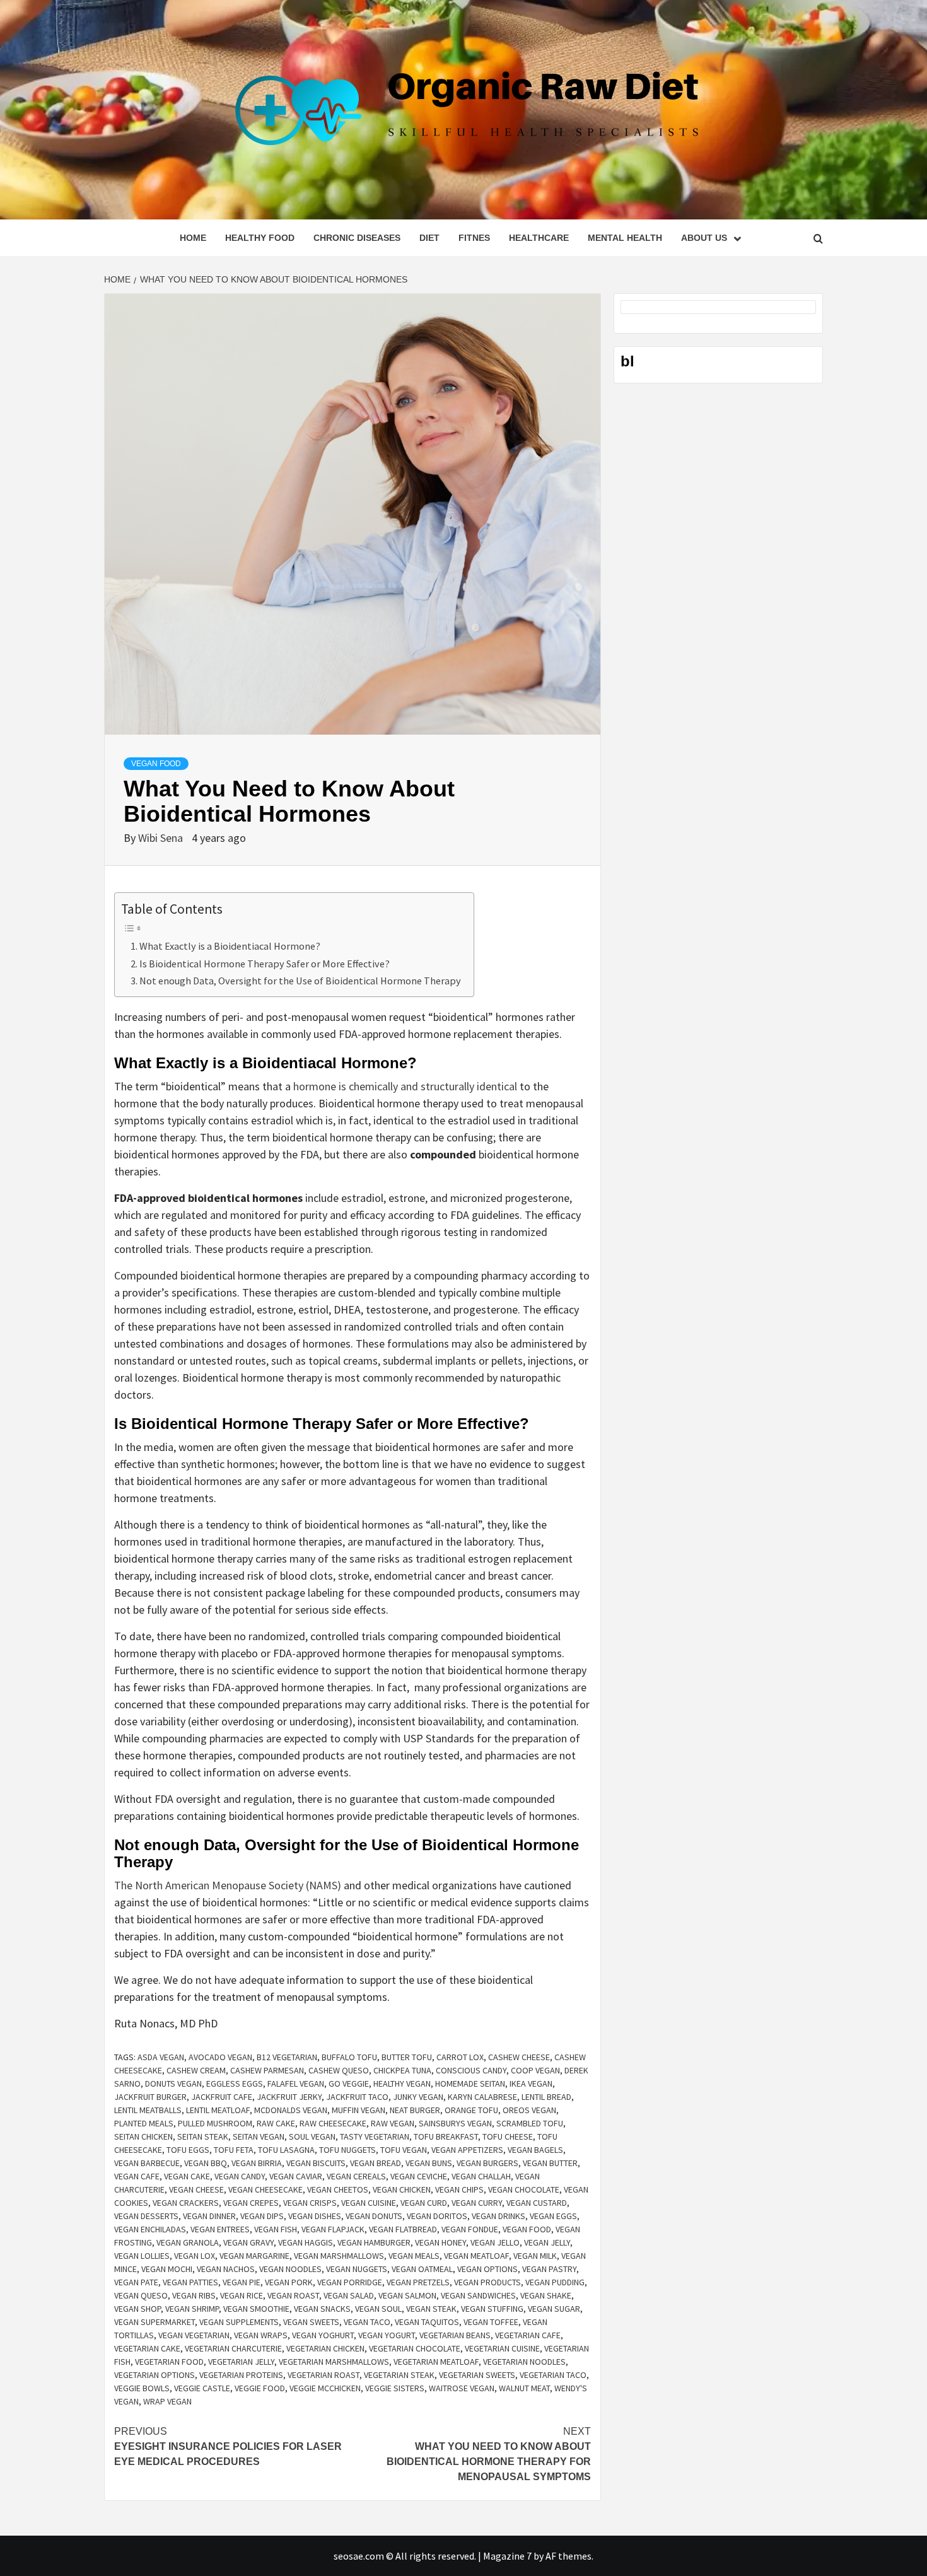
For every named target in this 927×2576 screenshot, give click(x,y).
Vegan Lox (195, 2256)
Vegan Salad (349, 2295)
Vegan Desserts (146, 2216)
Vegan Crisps (310, 2203)
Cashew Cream (196, 2070)
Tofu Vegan (404, 2150)
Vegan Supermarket (154, 2322)
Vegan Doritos (437, 2216)
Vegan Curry (477, 2203)
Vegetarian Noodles (524, 2362)
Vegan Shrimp (192, 2309)
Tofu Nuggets (347, 2150)
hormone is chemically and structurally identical (405, 1086)
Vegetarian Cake (147, 2348)
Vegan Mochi (167, 2269)
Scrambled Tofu (530, 2123)
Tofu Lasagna (286, 2150)
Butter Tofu (407, 2057)
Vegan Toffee (491, 2322)
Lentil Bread (546, 2097)
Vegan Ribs (194, 2295)
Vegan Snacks (322, 2309)
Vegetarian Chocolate (415, 2348)
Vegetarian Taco (553, 2375)
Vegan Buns (429, 2163)
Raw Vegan (393, 2123)
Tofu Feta (234, 2150)
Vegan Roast (293, 2295)
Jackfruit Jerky (289, 2097)
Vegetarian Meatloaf (436, 2362)
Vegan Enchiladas (150, 2229)
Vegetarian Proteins (241, 2375)
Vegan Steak (431, 2309)
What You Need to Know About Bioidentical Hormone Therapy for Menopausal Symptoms (489, 2454)
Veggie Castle (202, 2388)
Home (193, 238)
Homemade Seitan (470, 2084)
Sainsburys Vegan (455, 2123)
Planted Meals (144, 2123)
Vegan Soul (378, 2309)
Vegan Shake (546, 2295)
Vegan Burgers (487, 2163)
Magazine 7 (507, 2556)
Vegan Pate (136, 2282)
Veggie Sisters (395, 2388)
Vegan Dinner (209, 2216)
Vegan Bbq (206, 2163)
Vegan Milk (535, 2256)
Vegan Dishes (315, 2216)
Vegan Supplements (239, 2322)
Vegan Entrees (220, 2229)
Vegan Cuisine (369, 2203)
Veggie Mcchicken (325, 2388)
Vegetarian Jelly (241, 2362)
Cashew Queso (339, 2070)
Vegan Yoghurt (323, 2335)
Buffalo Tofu (349, 2057)
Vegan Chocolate (524, 2189)
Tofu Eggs (188, 2150)
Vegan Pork (289, 2282)
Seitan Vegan (259, 2136)
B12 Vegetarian (287, 2057)
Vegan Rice (242, 2295)
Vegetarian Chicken (325, 2348)
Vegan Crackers (186, 2203)
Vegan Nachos (226, 2269)
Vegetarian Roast (324, 2375)
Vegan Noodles (290, 2269)
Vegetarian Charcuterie (233, 2348)
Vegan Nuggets (357, 2269)
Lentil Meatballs (148, 2110)
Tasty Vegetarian (375, 2136)
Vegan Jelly (547, 2242)
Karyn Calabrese (482, 2097)
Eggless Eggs (235, 2084)
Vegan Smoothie (256, 2309)
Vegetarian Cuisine (502, 2348)
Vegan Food (156, 764)
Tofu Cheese (508, 2136)
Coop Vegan (535, 2070)
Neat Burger (415, 2110)
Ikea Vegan (531, 2084)
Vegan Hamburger (374, 2242)
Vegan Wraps (261, 2335)
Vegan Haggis (306, 2242)
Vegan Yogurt (387, 2335)
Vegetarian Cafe (528, 2335)
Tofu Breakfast (446, 2136)
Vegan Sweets (311, 2322)
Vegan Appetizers (467, 2150)
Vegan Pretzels (418, 2282)
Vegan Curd (424, 2203)
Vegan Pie (242, 2282)
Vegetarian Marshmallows (334, 2362)
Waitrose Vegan (462, 2388)
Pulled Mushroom (215, 2123)
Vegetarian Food (169, 2362)
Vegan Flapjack (333, 2229)
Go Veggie (349, 2084)
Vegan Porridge (350, 2282)
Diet (429, 238)
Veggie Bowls (142, 2388)
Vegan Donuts (374, 2216)
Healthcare (539, 238)
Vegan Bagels (535, 2150)
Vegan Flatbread (403, 2229)
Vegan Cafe (137, 2176)
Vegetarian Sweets (477, 2375)
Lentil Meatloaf (218, 2110)
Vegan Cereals (356, 2176)
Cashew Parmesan (267, 2070)
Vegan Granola (188, 2242)
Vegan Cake (187, 2176)
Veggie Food (260, 2388)
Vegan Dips (262, 2216)
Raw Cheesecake (333, 2123)
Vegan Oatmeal (422, 2269)
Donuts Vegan (173, 2084)
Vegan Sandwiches (478, 2295)
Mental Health (625, 238)
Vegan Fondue (470, 2229)
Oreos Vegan (529, 2110)
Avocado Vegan (220, 2057)
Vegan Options (487, 2269)
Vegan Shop (137, 2309)
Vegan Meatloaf (476, 2256)
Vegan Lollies (142, 2256)
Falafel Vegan (296, 2084)
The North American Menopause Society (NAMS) (228, 1885)
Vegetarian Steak (399, 2375)
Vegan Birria (257, 2163)
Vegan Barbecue (147, 2163)
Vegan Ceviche (419, 2176)
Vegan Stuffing (492, 2309)
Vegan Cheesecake (265, 2189)
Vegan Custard (537, 2203)
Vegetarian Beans (455, 2335)
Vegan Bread (376, 2163)
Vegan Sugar (554, 2309)
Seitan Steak (203, 2136)
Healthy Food (260, 238)
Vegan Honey (440, 2242)
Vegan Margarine (254, 2256)
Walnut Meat (524, 2388)
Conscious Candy (471, 2070)
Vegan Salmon (407, 2295)
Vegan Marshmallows (339, 2256)
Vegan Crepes (251, 2203)
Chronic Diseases (357, 238)
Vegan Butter (550, 2163)
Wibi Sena (162, 838)
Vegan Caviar (296, 2176)
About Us (704, 238)
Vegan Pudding (555, 2282)
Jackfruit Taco (357, 2097)
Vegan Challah (481, 2176)
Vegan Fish (276, 2229)
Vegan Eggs (553, 2216)
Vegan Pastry (549, 2269)
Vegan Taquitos (427, 2322)
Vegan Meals (414, 2256)
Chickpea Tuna (402, 2070)
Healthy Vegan (402, 2084)
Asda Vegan (161, 2057)
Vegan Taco (367, 2322)
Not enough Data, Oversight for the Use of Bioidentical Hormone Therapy (300, 981)
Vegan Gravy (248, 2242)
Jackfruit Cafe (222, 2097)
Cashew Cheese (519, 2057)
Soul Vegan (312, 2136)
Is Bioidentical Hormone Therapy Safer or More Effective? (265, 964)
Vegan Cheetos (338, 2189)
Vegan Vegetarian (194, 2335)
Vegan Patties (190, 2282)
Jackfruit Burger (150, 2097)
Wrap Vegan (167, 2401)
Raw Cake (276, 2123)
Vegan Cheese (196, 2189)
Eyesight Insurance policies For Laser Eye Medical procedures (228, 2446)
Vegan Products (487, 2282)
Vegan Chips (459, 2189)
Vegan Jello (495, 2242)
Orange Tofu (471, 2110)
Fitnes (474, 238)
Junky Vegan (418, 2097)
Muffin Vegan (359, 2110)
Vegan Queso (141, 2295)
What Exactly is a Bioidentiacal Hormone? (230, 946)
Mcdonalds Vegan (291, 2110)
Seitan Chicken (143, 2136)
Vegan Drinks (498, 2216)
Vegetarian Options (154, 2375)
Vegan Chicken (402, 2189)
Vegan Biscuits (316, 2163)
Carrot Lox (460, 2057)
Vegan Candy (240, 2176)
